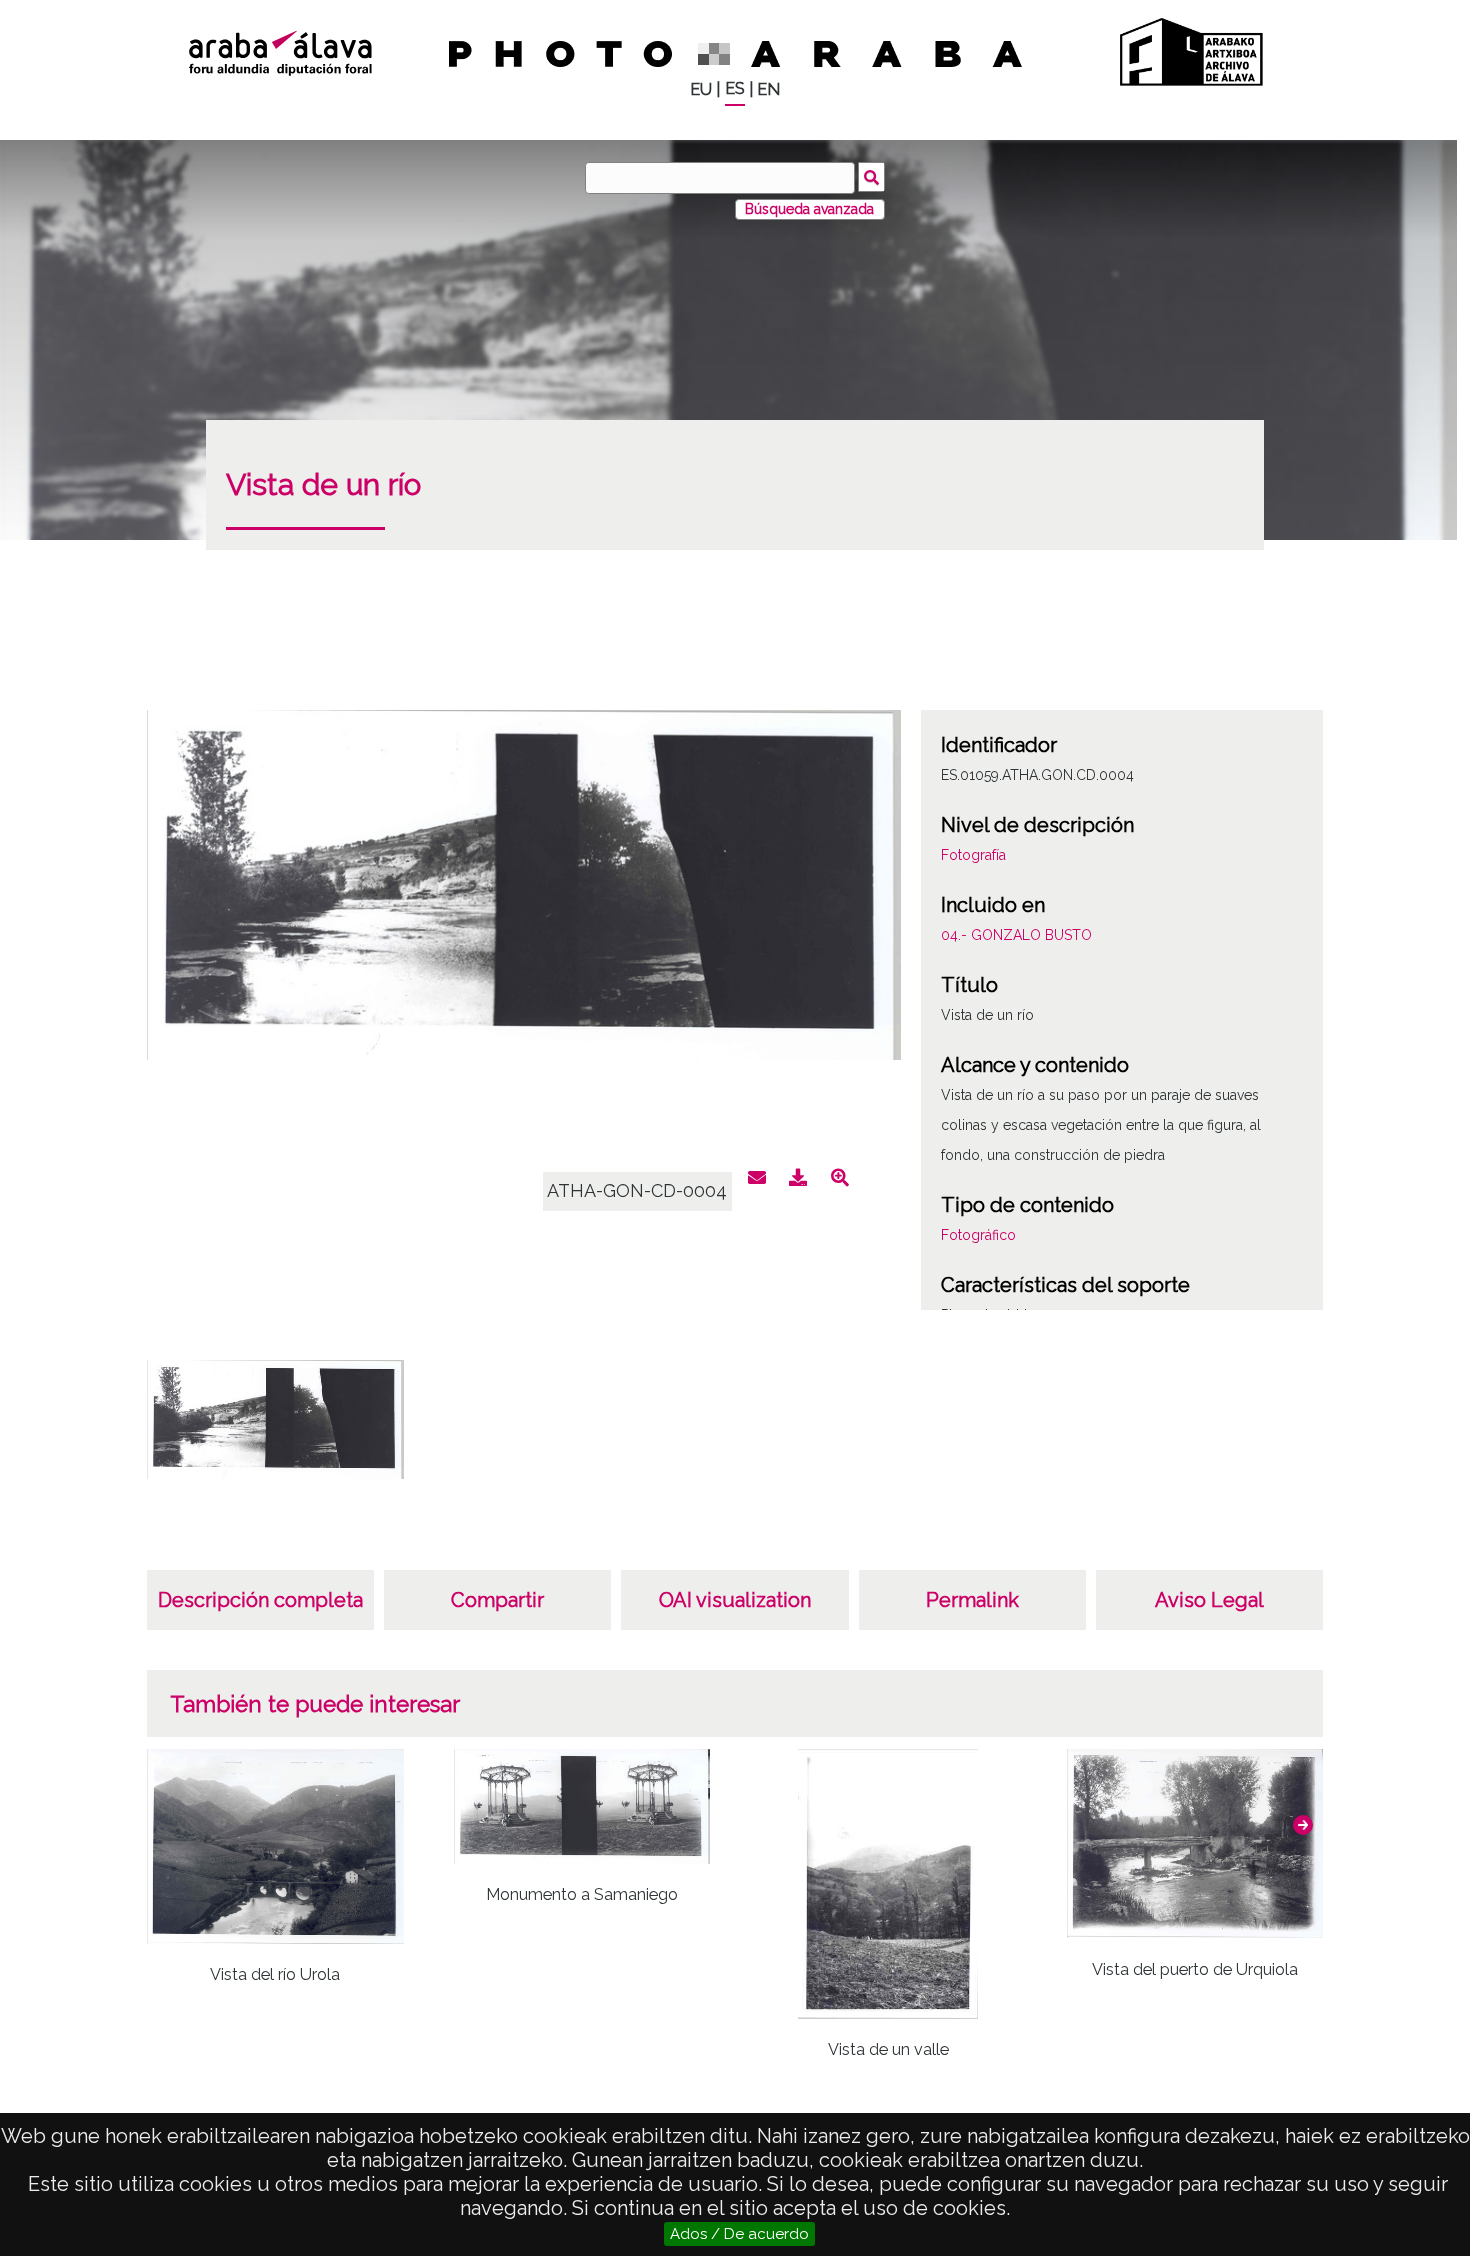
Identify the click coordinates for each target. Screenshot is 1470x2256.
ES (735, 88)
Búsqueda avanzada (809, 209)
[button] (1303, 1825)
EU (701, 89)
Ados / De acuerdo (739, 2234)
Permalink (972, 1600)
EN (768, 89)
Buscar (871, 177)
